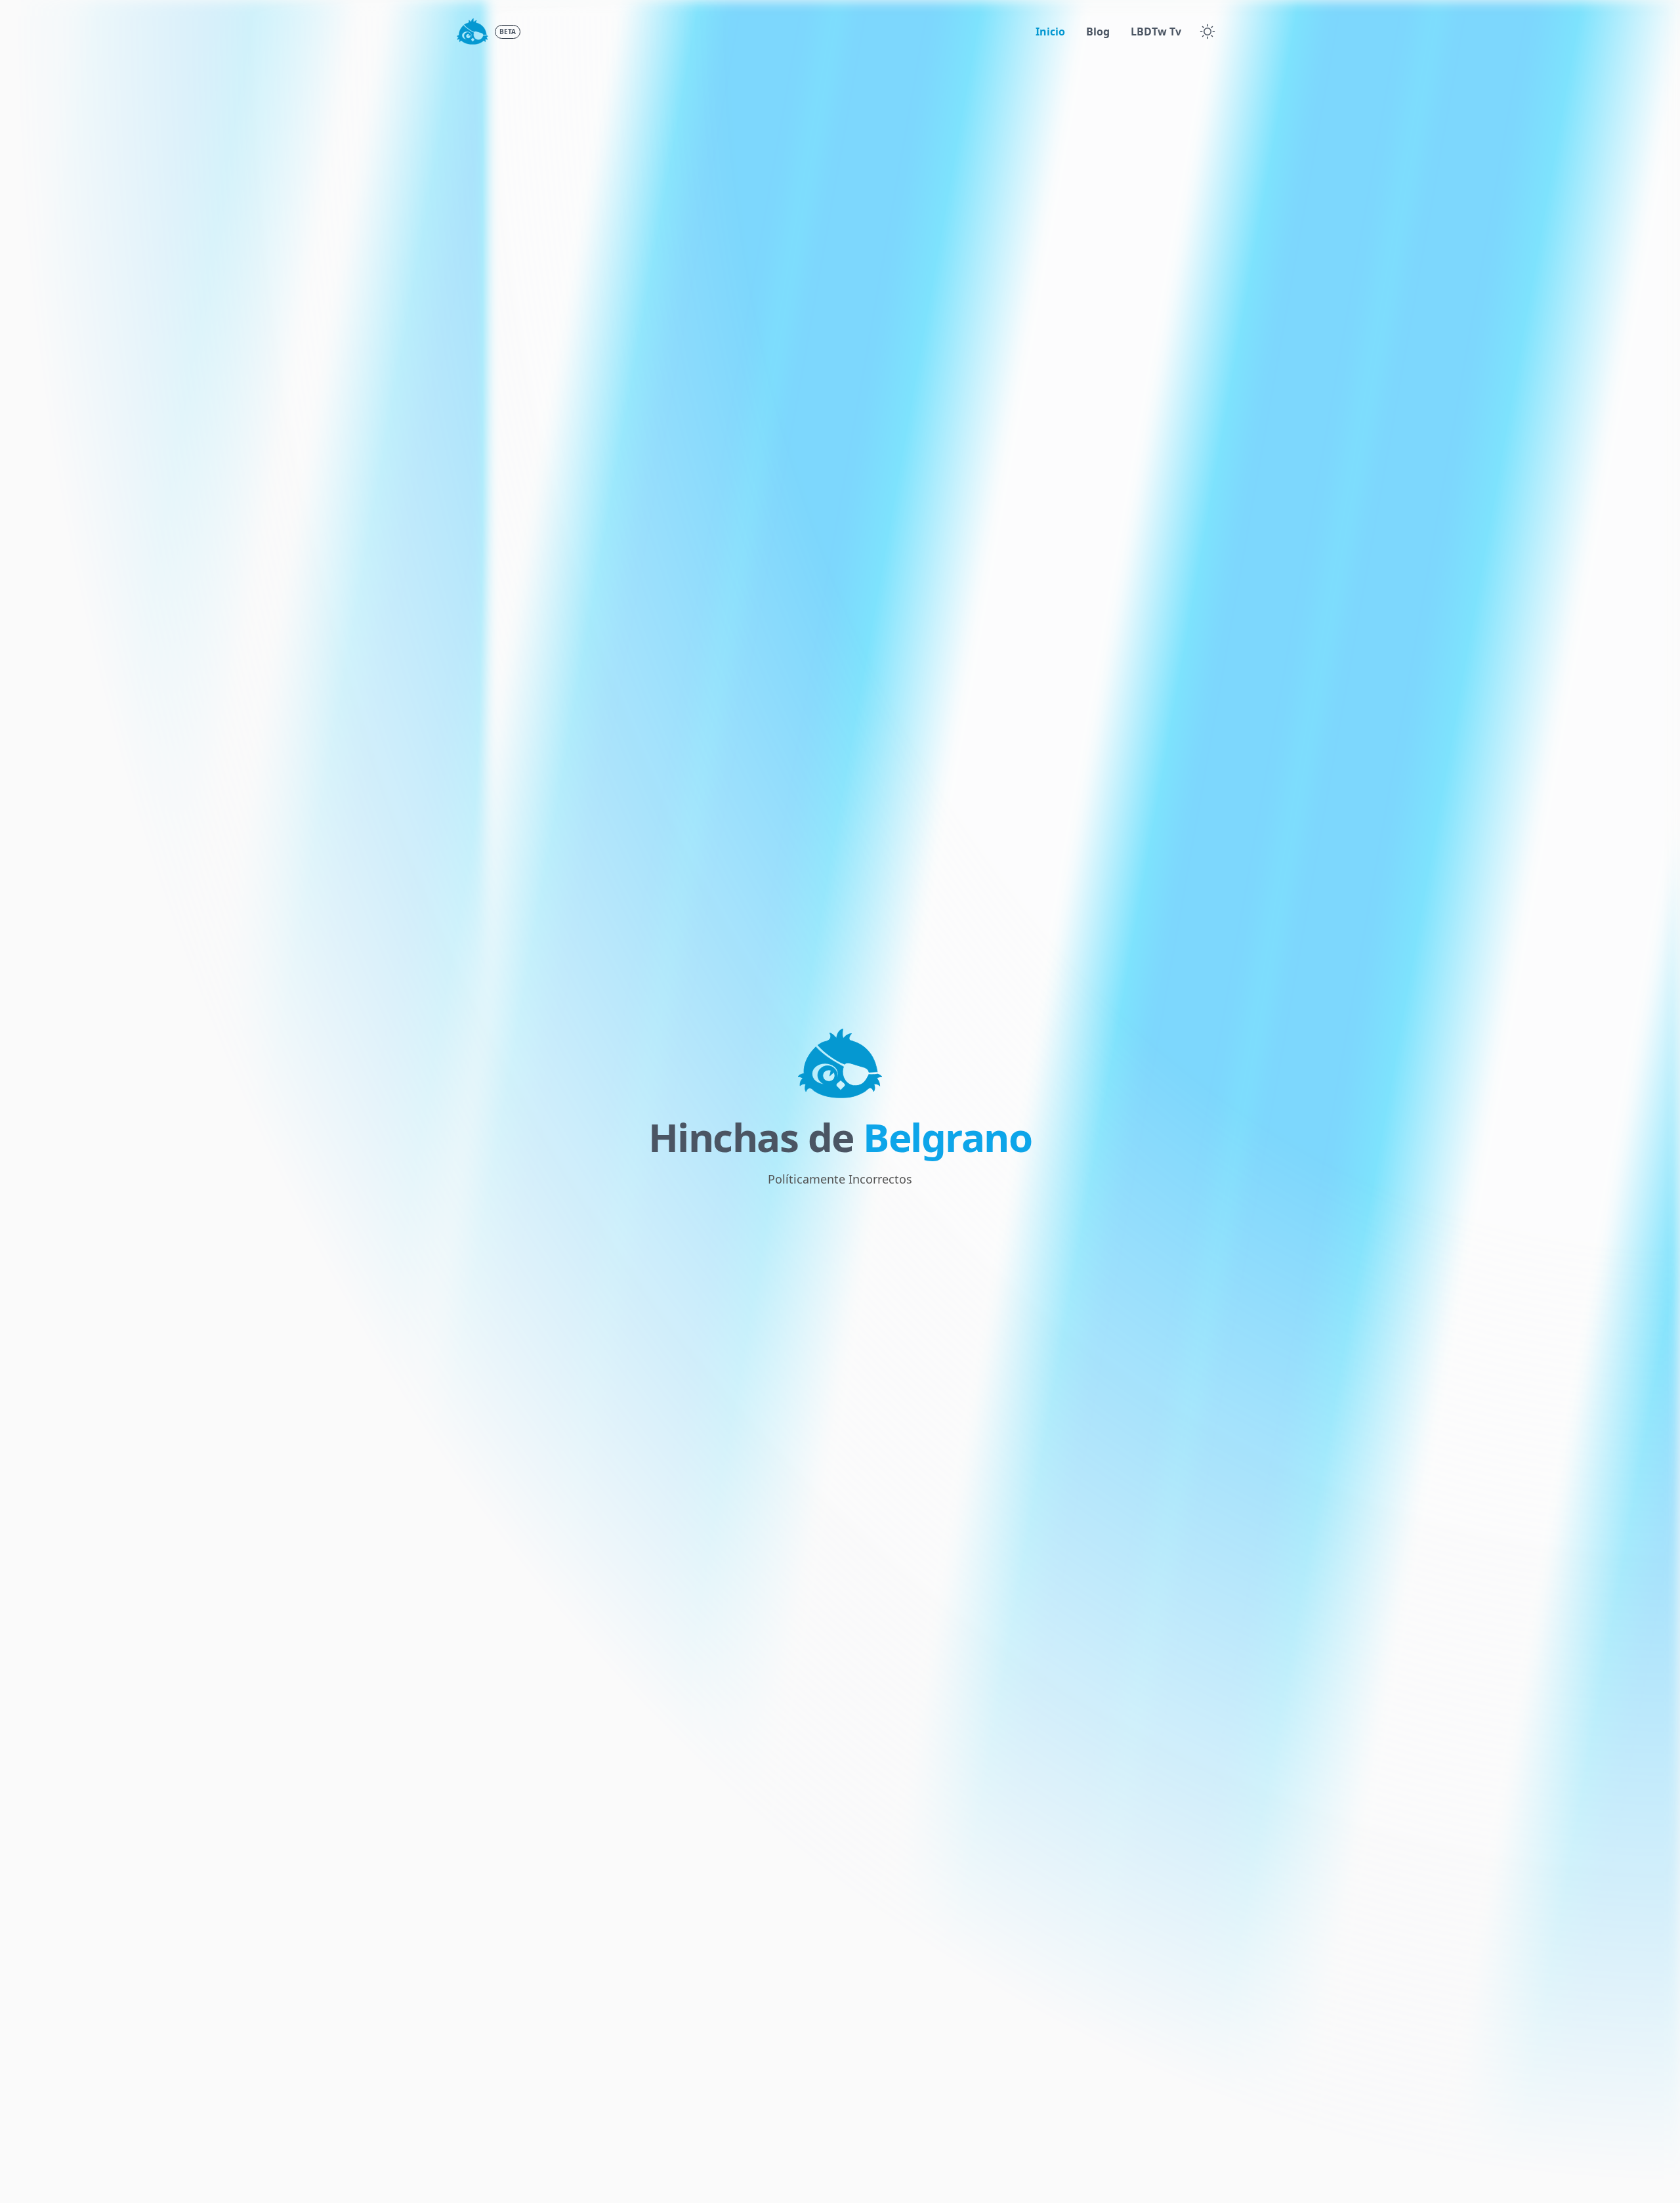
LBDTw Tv (1156, 32)
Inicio (1050, 32)
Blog (1098, 32)
